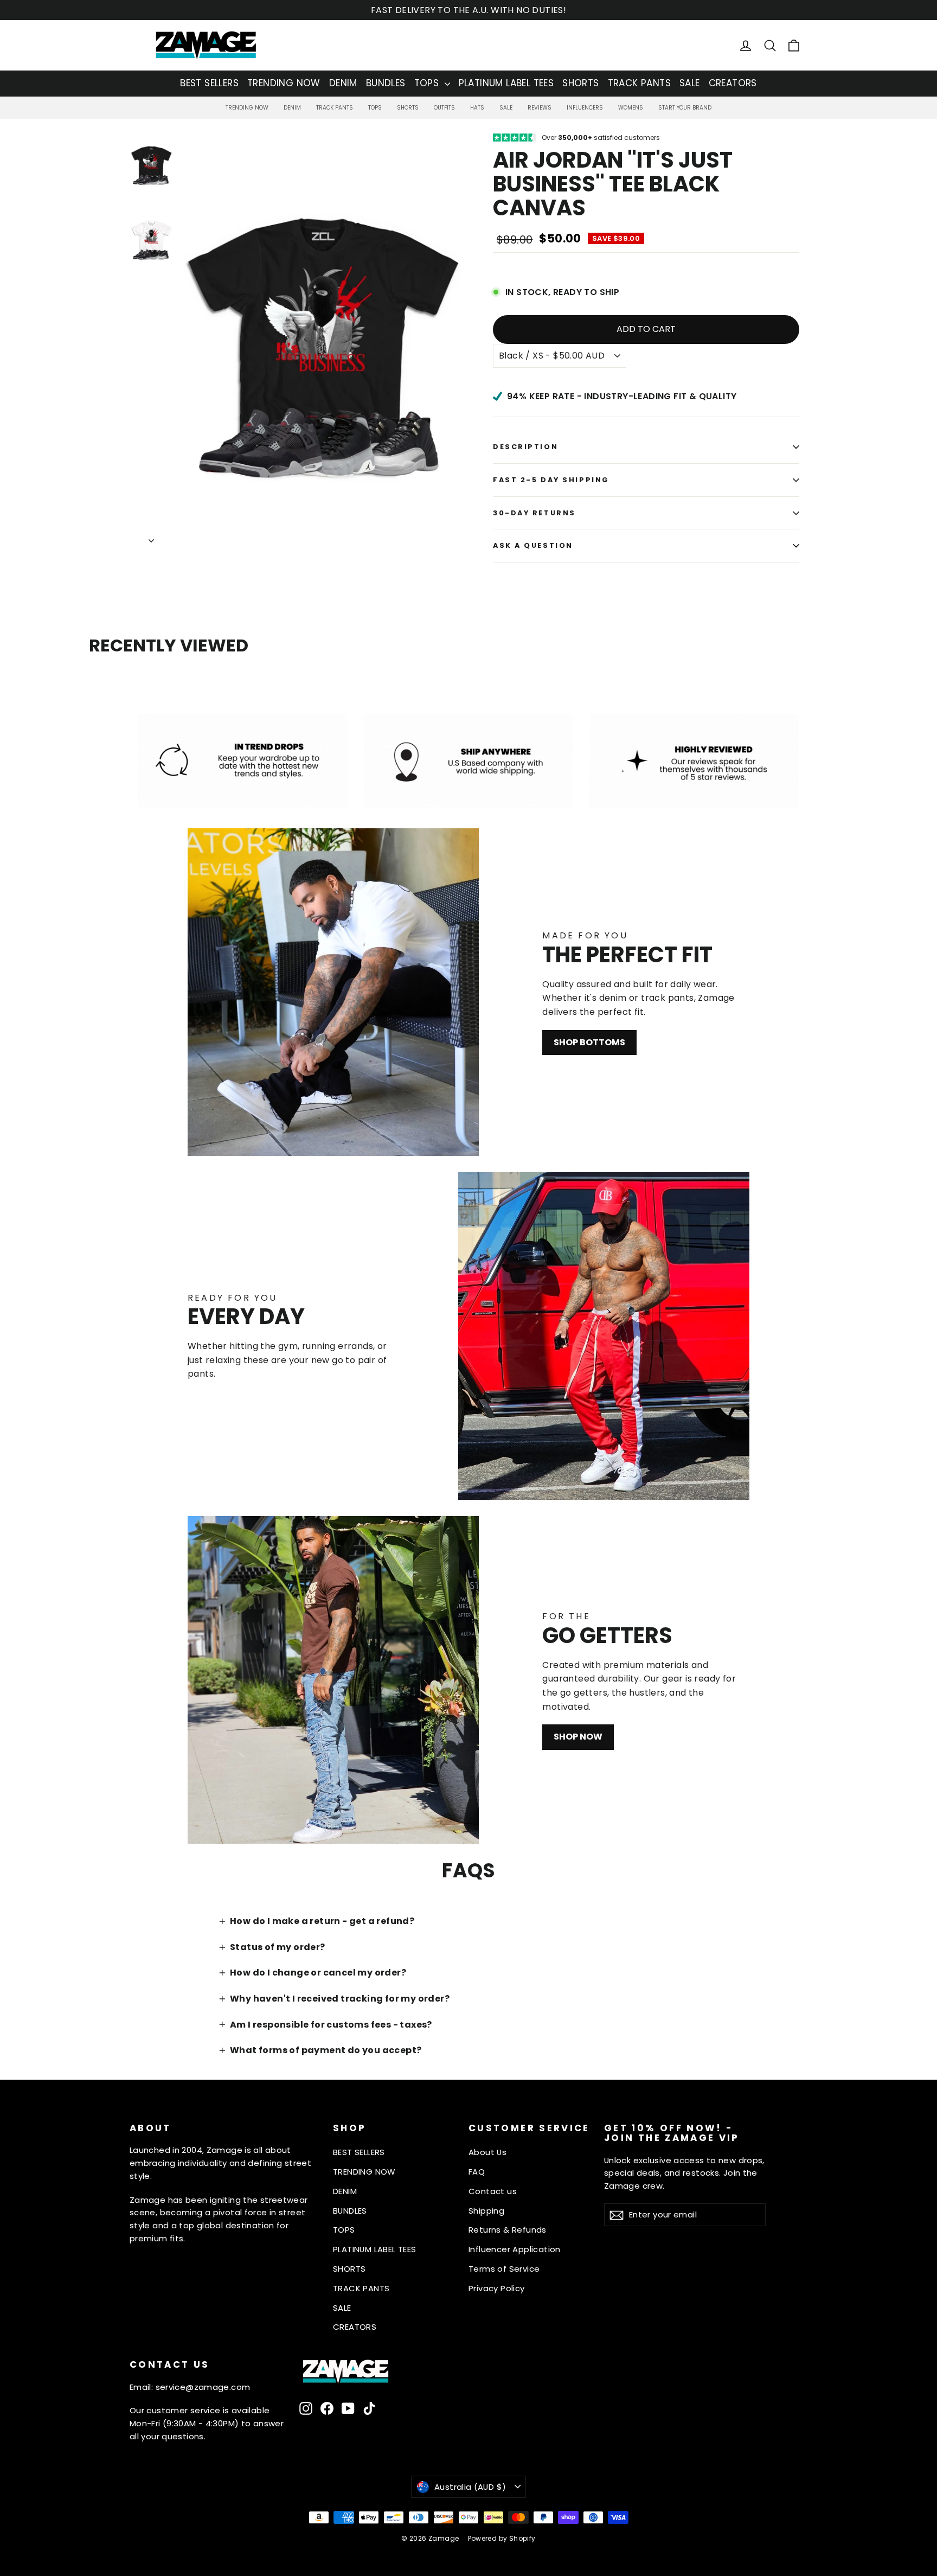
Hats (477, 108)
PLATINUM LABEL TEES (506, 83)
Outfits (444, 108)
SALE (690, 83)
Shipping (486, 2211)
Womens (631, 108)
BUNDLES (386, 83)
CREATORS (733, 83)
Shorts (408, 108)
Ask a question (533, 545)
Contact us (493, 2191)
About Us (487, 2152)
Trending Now (247, 108)
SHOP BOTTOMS (589, 1042)
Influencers (585, 108)
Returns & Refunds (508, 2230)
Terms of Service (504, 2269)
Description (525, 447)
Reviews (540, 108)
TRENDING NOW (284, 83)
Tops (375, 108)
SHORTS (580, 83)
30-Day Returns (534, 513)
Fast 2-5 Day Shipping (551, 480)
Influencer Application (515, 2249)
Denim (292, 108)
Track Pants (335, 108)
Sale (506, 108)
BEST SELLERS (209, 83)
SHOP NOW (578, 1737)
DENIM (343, 83)
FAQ (477, 2172)
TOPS (428, 83)
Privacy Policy (497, 2288)
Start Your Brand (685, 108)
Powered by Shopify (502, 2538)
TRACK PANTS (639, 83)
